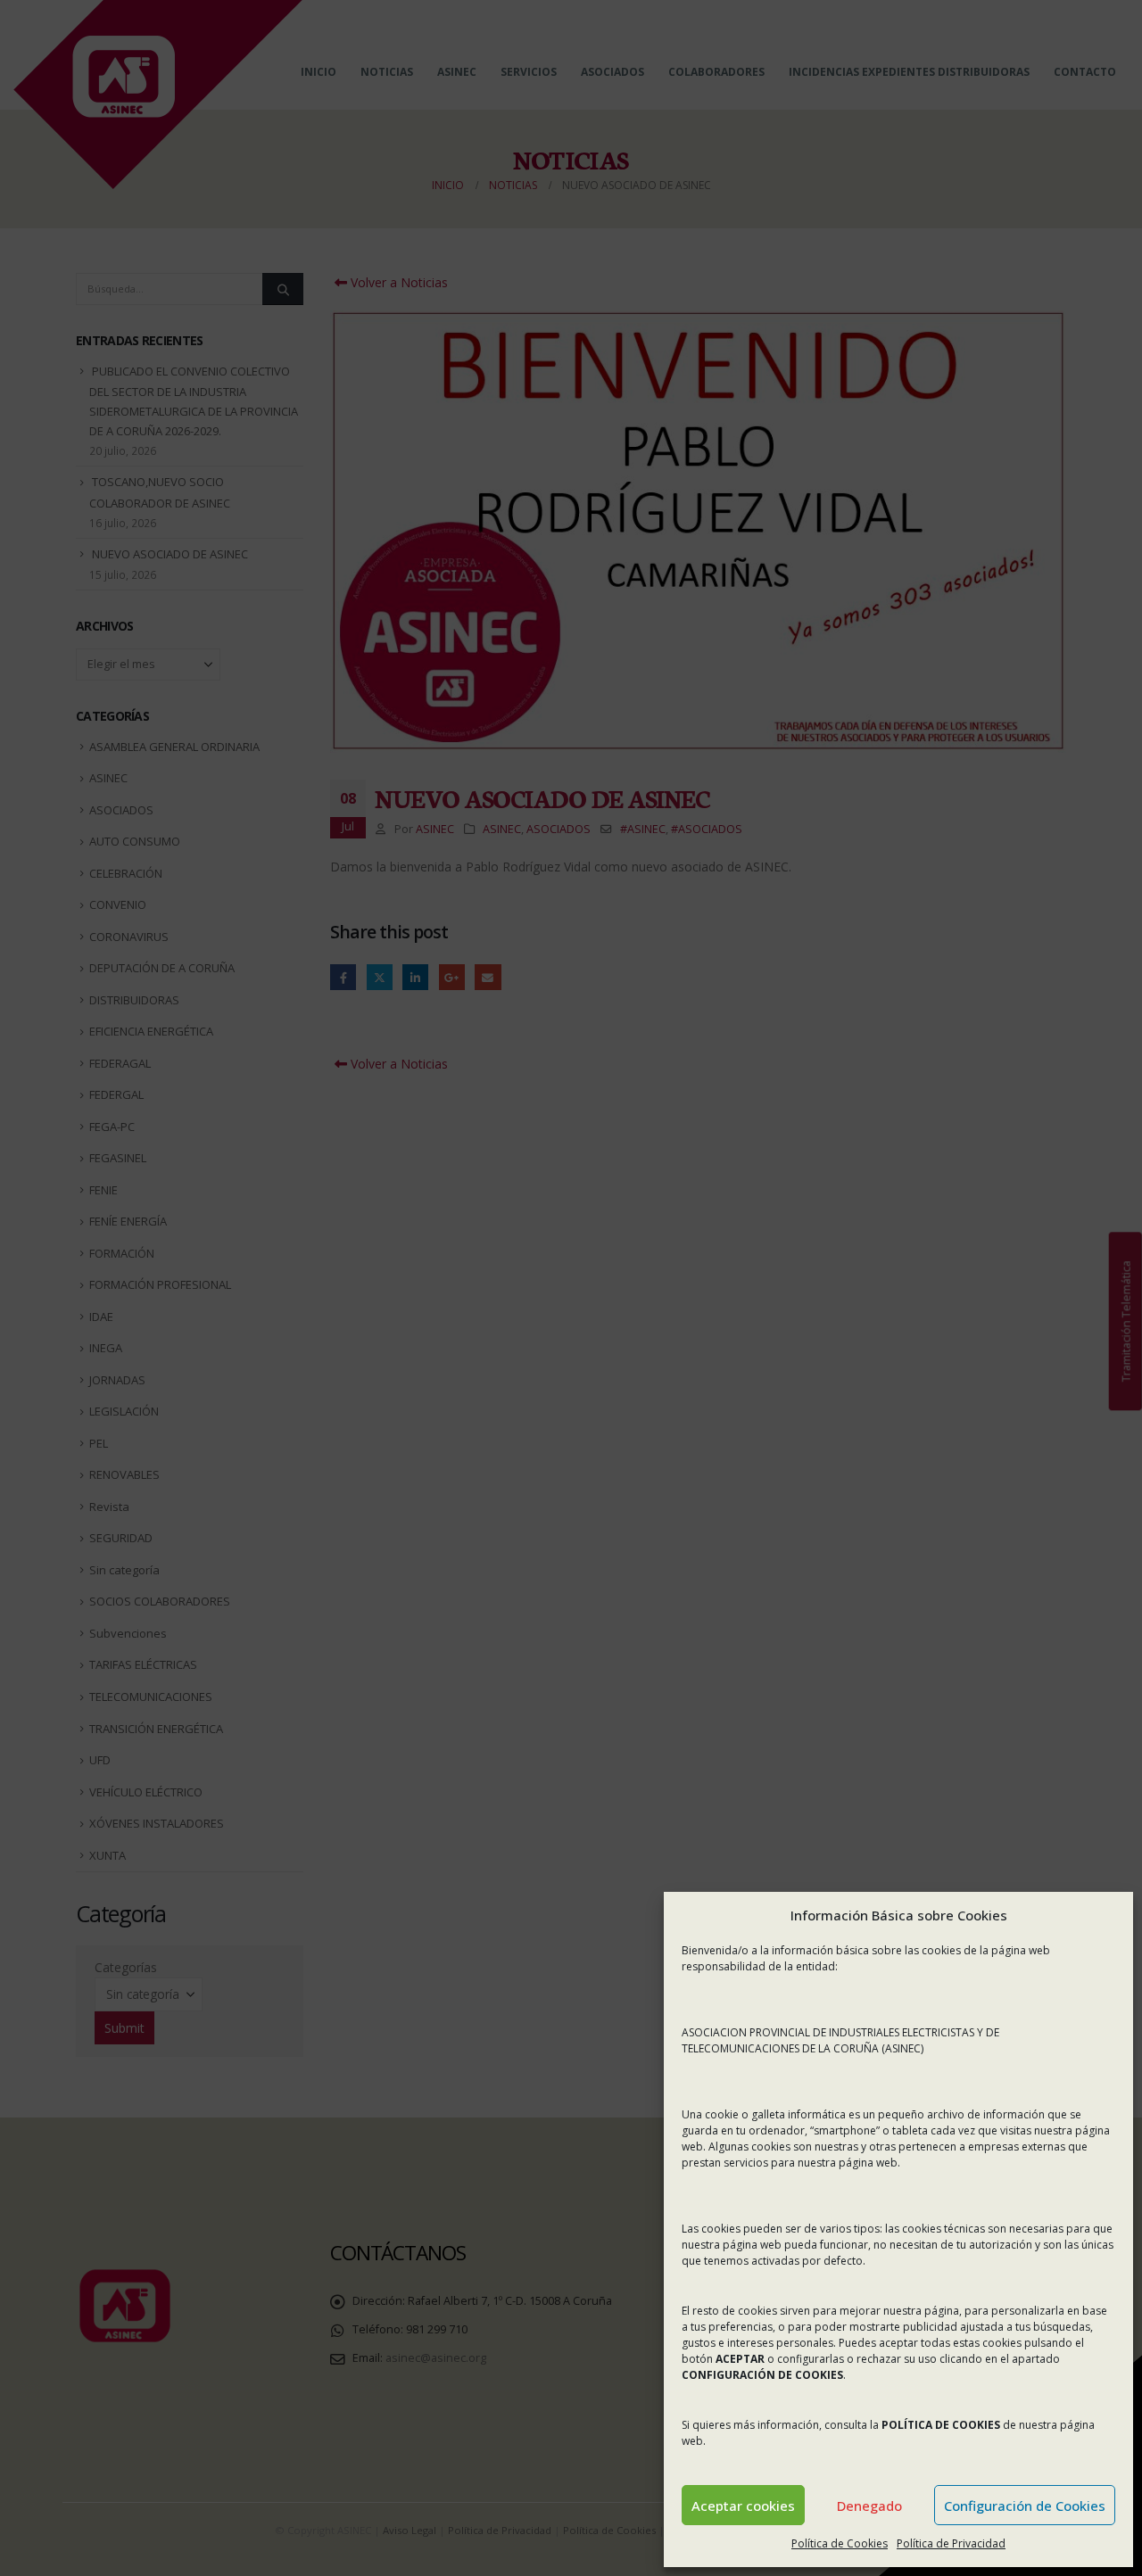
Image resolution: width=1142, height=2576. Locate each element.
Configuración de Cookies (1025, 2506)
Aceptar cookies (743, 2506)
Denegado (869, 2506)
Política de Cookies (840, 2543)
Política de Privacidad (951, 2543)
